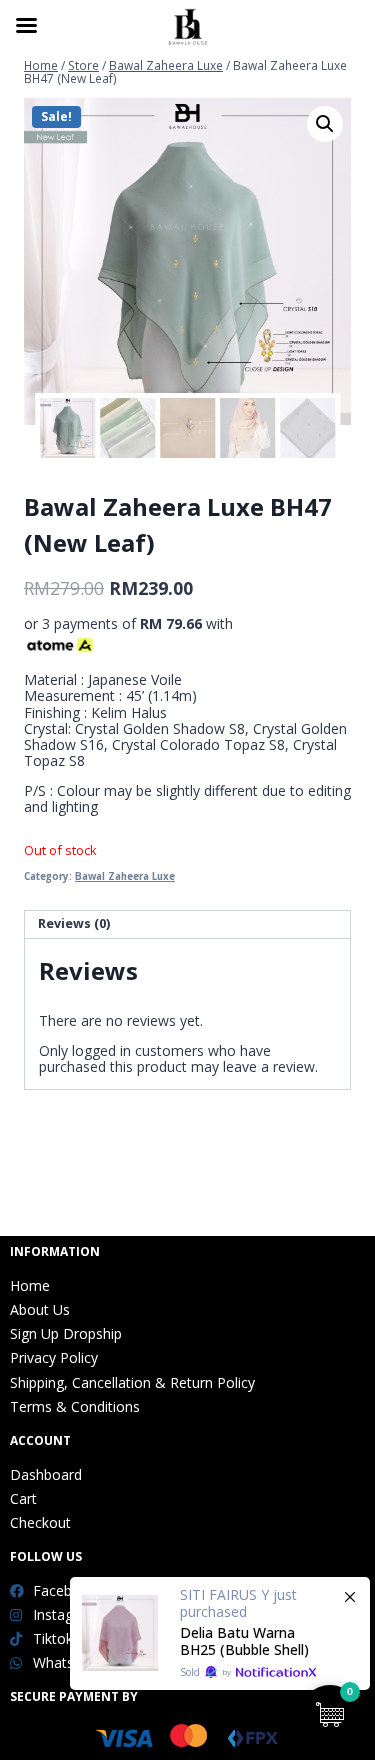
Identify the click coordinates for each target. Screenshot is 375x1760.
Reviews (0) (74, 923)
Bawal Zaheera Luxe (125, 876)
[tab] (187, 925)
